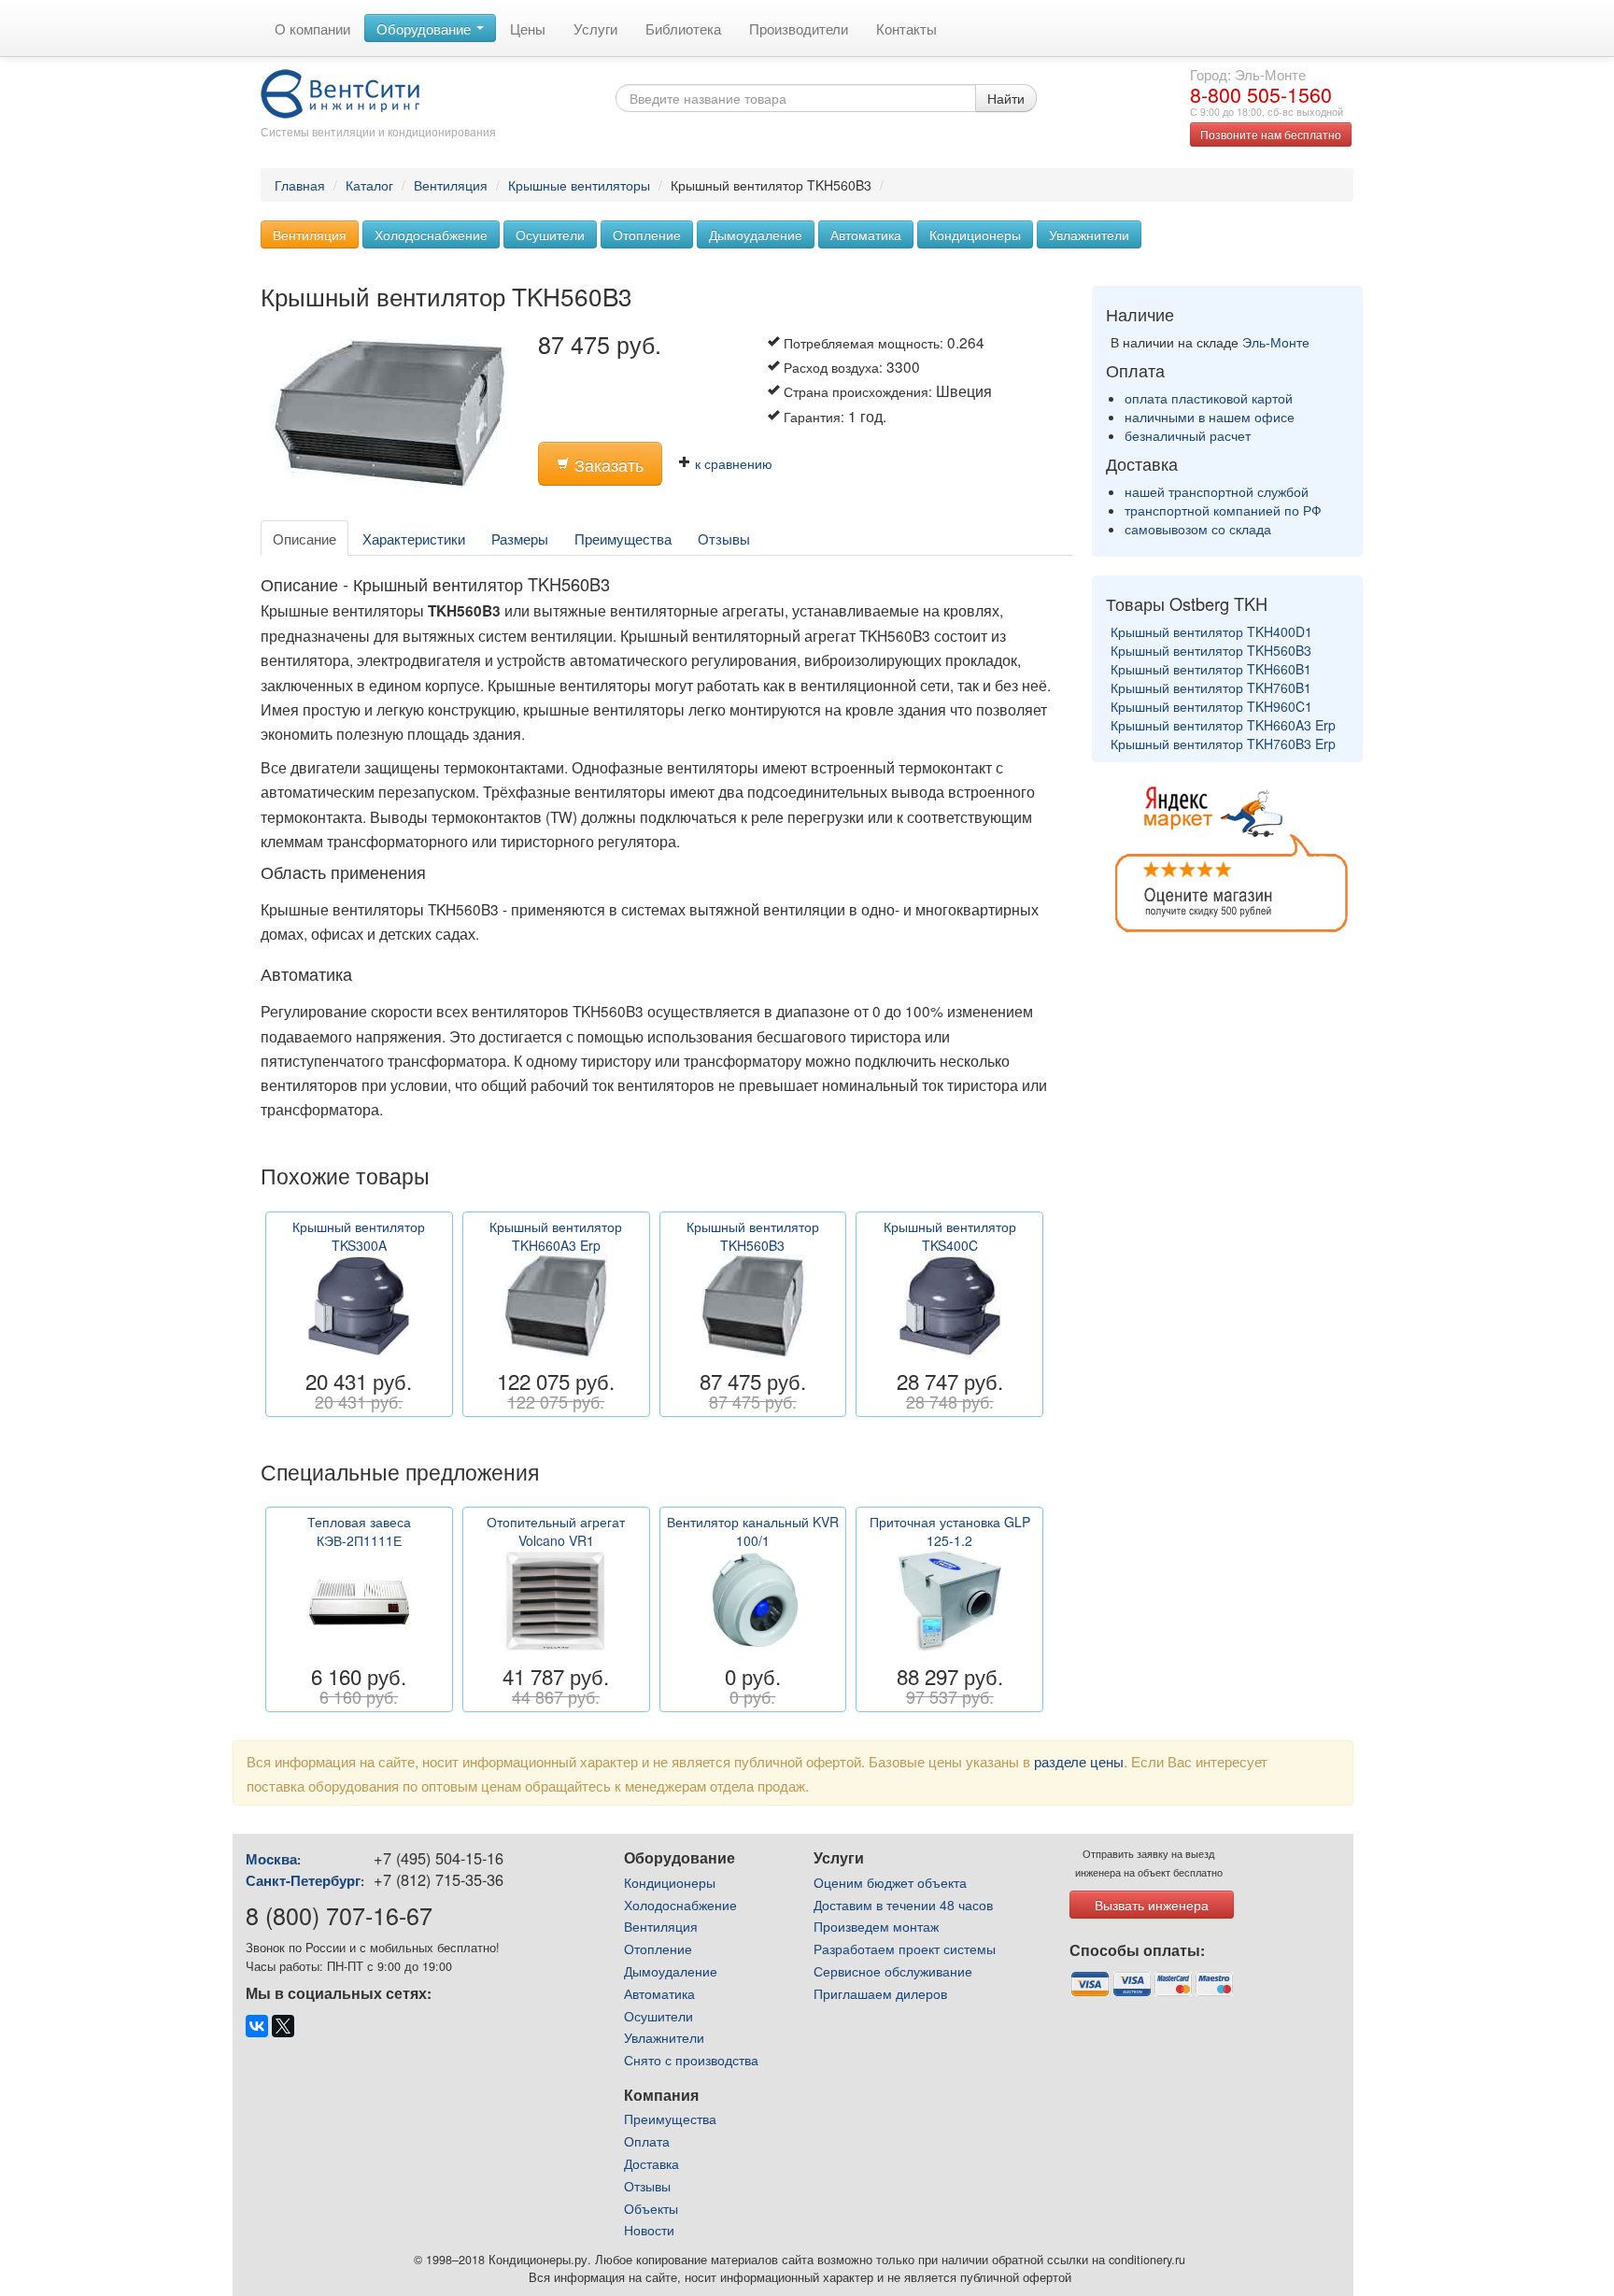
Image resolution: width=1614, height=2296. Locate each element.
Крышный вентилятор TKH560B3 (1211, 650)
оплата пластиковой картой (1209, 398)
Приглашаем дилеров (880, 1993)
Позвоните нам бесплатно (1271, 134)
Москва (271, 1859)
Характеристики (414, 538)
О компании (312, 28)
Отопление (647, 234)
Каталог (369, 185)
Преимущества (623, 538)
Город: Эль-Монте (1248, 74)
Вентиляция (451, 185)
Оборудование (425, 28)
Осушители (550, 234)
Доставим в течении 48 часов (903, 1905)
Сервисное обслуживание (893, 1971)
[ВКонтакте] (257, 2026)
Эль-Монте (1276, 342)
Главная (300, 185)
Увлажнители (1089, 234)
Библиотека (683, 28)
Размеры (520, 538)
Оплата (647, 2141)
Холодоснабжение (431, 234)
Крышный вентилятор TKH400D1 (1211, 631)
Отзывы (724, 538)
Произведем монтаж (876, 1926)
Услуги (595, 28)
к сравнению (732, 463)
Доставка (651, 2163)
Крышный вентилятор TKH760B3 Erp (1223, 744)
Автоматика (866, 234)
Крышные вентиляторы (579, 185)
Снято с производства (691, 2060)
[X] (283, 2026)
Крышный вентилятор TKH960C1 (1211, 706)
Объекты (651, 2208)
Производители (799, 28)
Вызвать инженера (1152, 1905)
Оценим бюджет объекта (890, 1882)
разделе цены (1079, 1761)
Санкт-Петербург (303, 1880)
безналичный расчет (1188, 435)
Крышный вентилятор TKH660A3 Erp (1223, 725)
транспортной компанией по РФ (1223, 510)
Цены (528, 28)
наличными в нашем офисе (1210, 417)
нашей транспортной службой (1217, 491)
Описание (304, 538)
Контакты (906, 28)
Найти (1006, 98)
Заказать (607, 465)
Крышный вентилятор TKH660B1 (1211, 669)
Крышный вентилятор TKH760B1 (1211, 687)
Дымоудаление (756, 234)
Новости (649, 2230)
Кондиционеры (975, 234)
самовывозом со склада (1198, 529)
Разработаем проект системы (905, 1949)
